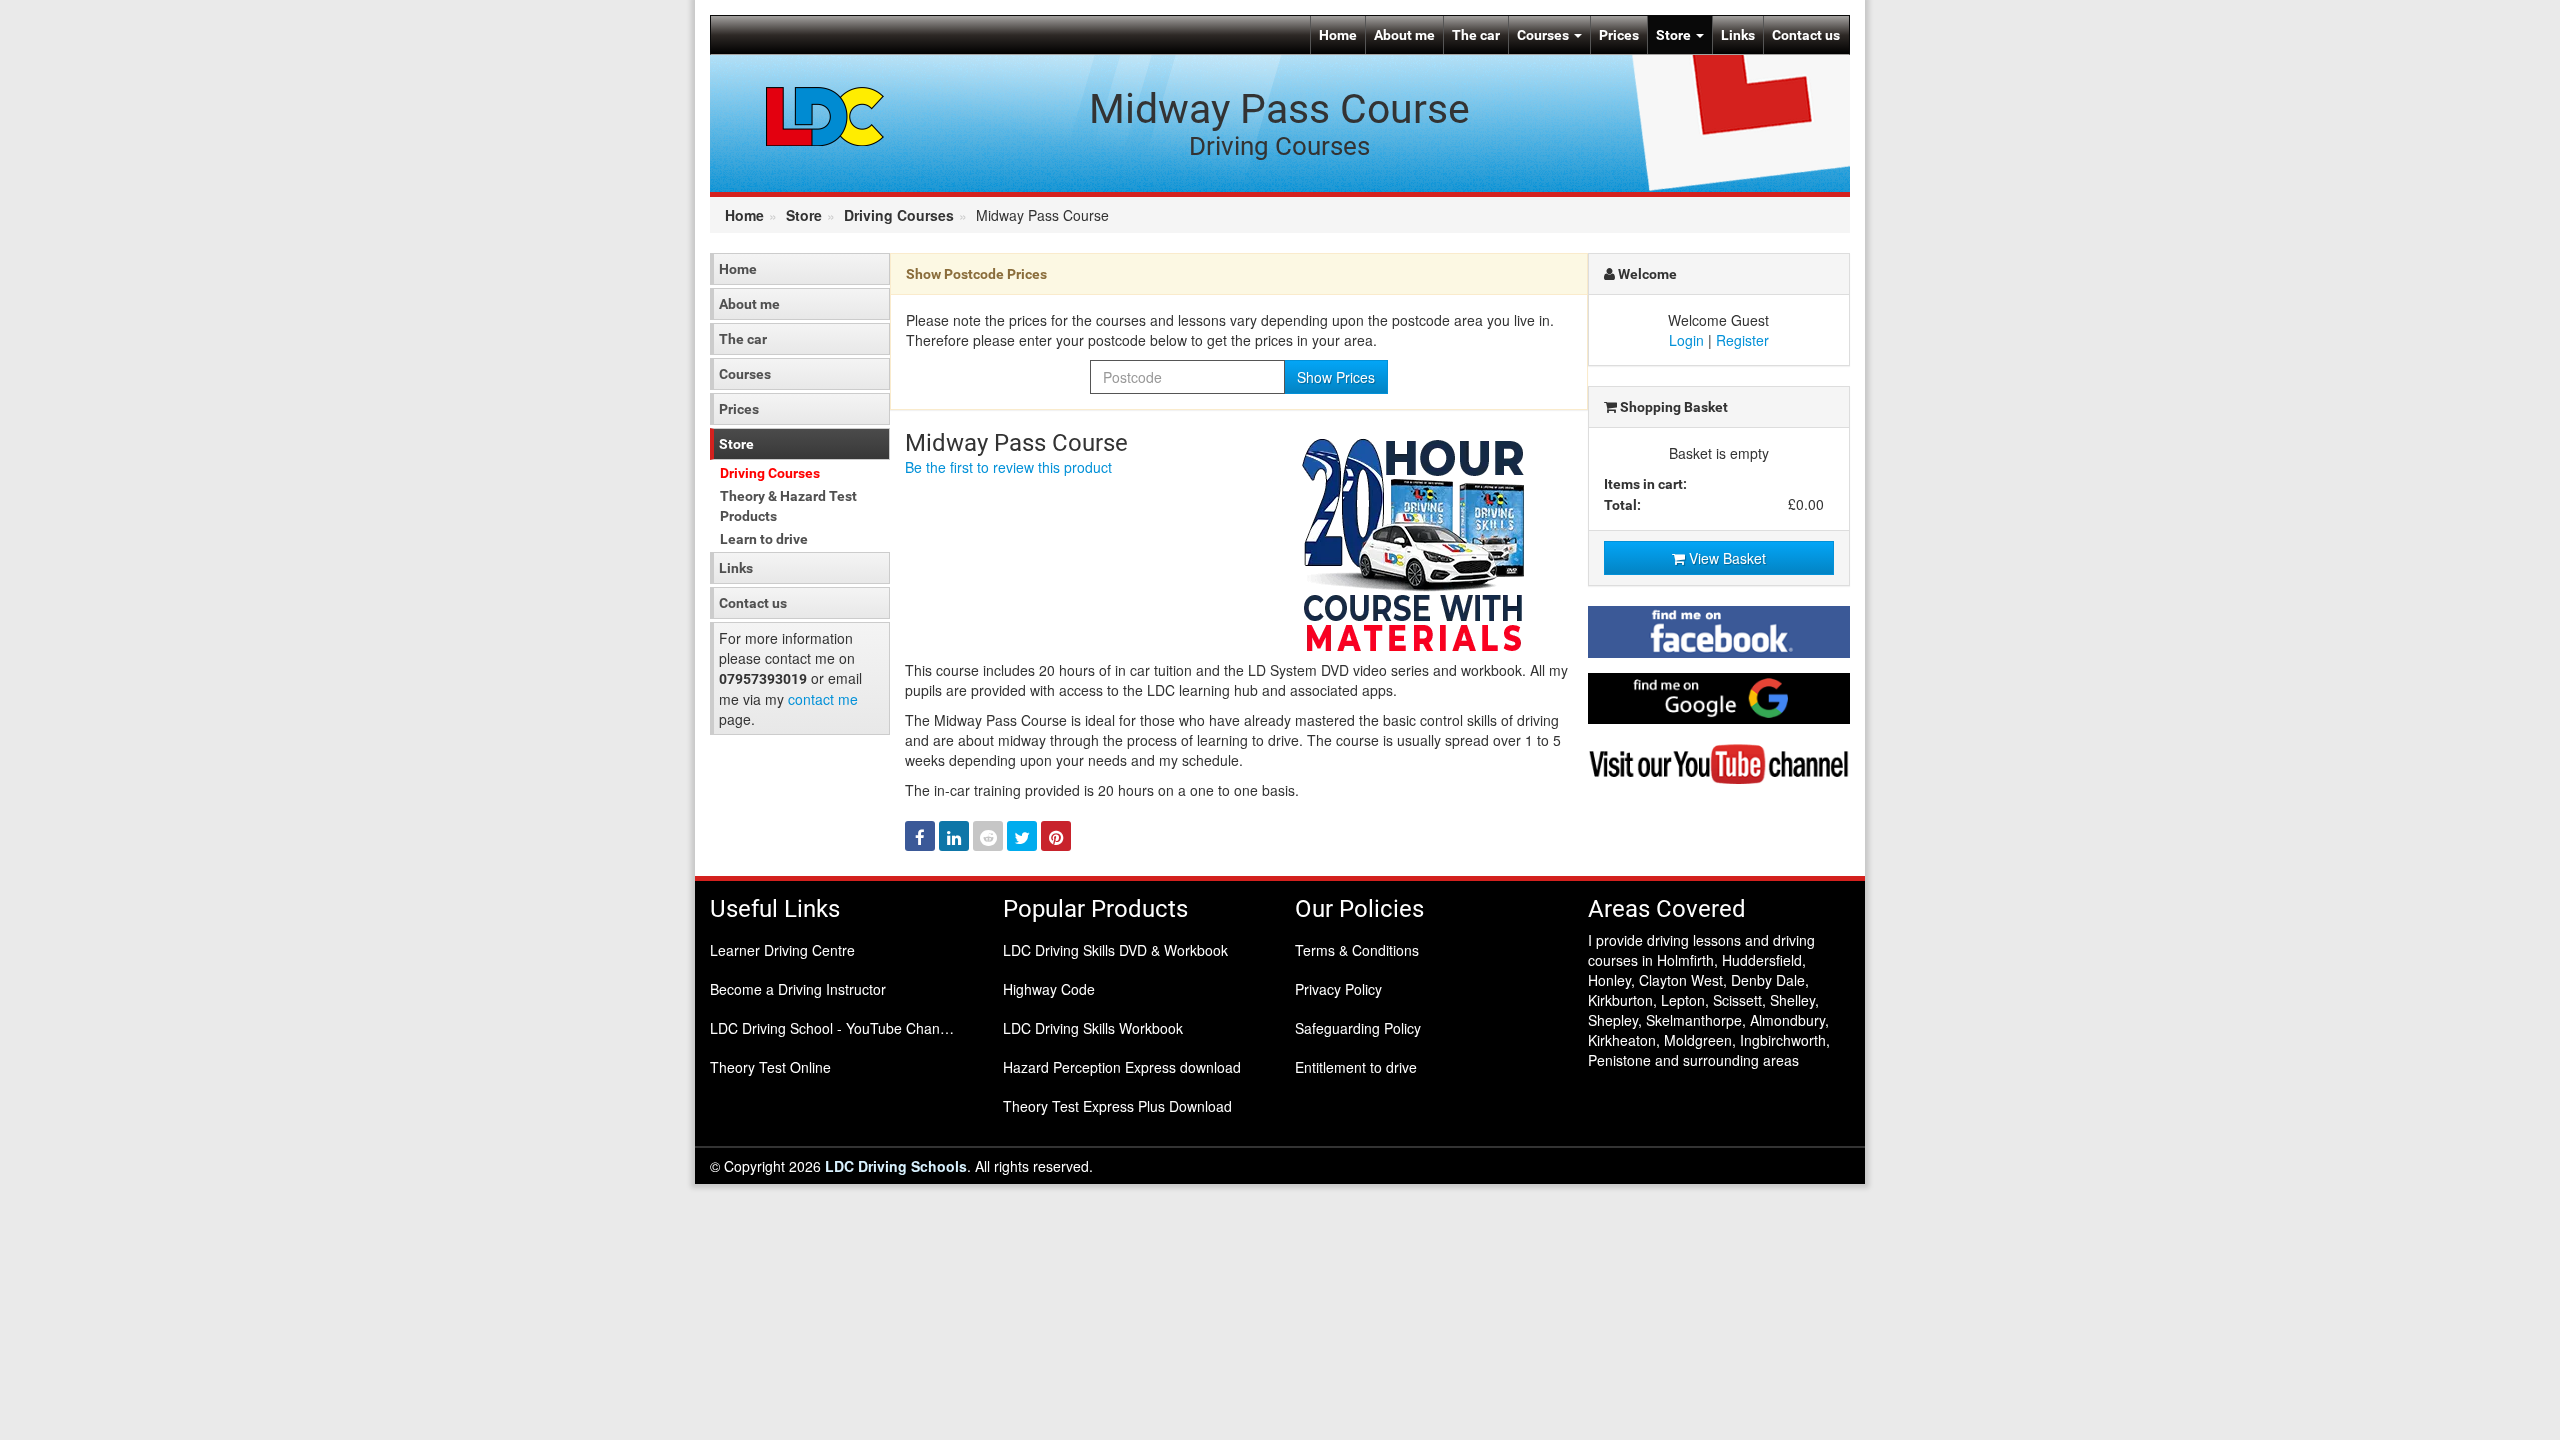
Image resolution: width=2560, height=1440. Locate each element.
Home (1338, 35)
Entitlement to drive (1356, 1067)
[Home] (825, 115)
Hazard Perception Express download (1122, 1067)
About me (1404, 35)
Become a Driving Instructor (798, 989)
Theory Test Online (770, 1067)
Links (1738, 35)
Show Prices (1336, 377)
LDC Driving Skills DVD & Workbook (1115, 950)
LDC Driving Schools (896, 1166)
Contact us (1806, 35)
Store (1675, 35)
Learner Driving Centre (782, 950)
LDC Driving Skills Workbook (1093, 1028)
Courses (1544, 35)
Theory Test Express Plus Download (1117, 1106)
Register (1742, 340)
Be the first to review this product (1008, 467)
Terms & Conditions (1357, 950)
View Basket (1725, 558)
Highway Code (1049, 989)
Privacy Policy (1338, 989)
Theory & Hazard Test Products (788, 506)
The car (1476, 35)
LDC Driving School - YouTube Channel (834, 1028)
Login (1686, 340)
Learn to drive (764, 539)
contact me (823, 699)
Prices (1619, 35)
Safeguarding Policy (1358, 1028)
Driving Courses (899, 215)
